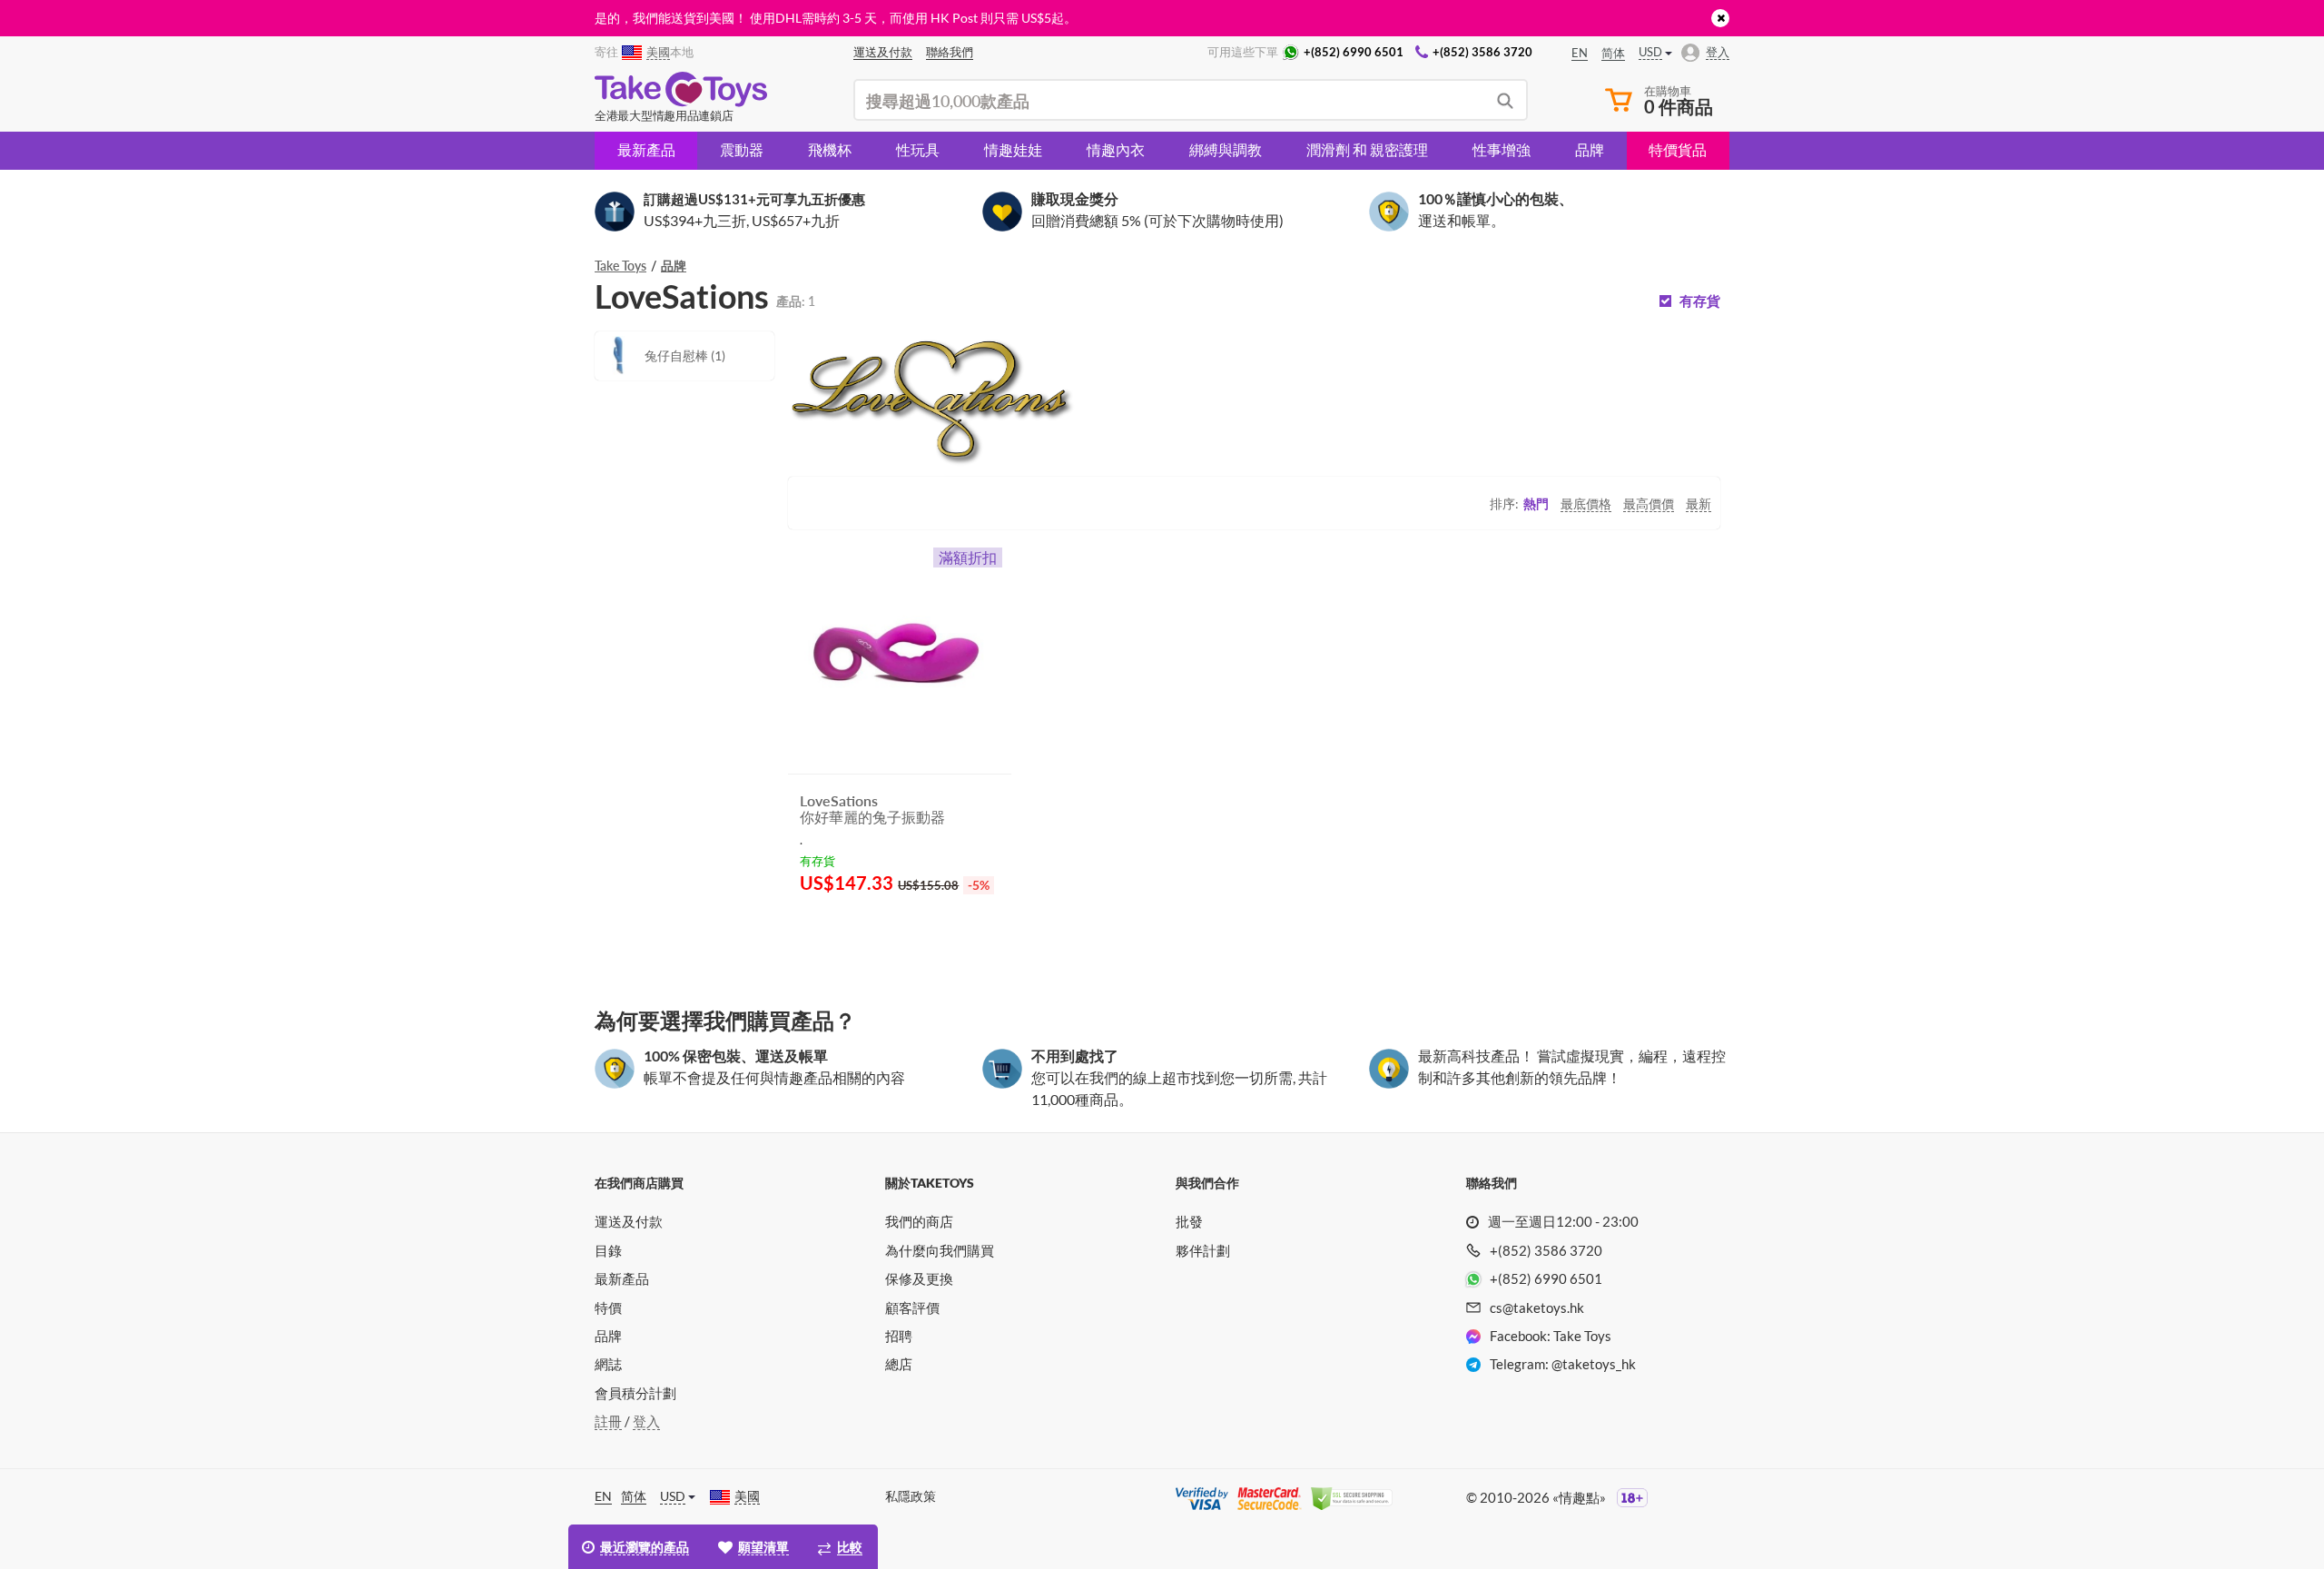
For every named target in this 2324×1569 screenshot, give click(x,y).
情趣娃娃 (1013, 149)
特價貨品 (1678, 149)
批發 (1189, 1221)
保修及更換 (919, 1278)
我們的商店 (919, 1221)
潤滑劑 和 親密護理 (1367, 149)
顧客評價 (912, 1307)
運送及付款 (629, 1221)
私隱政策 (911, 1496)
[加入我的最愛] (965, 931)
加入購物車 (852, 929)
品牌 (1590, 149)
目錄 (608, 1250)
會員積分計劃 (635, 1393)
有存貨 (1700, 301)
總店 (899, 1364)
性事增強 (1502, 149)
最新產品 (646, 149)
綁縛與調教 (1226, 149)
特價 (608, 1307)
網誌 (608, 1364)
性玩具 (918, 149)
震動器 (742, 149)
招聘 (899, 1336)
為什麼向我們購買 (940, 1250)
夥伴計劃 (1203, 1250)
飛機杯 (830, 149)
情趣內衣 (1116, 149)
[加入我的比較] (991, 930)
